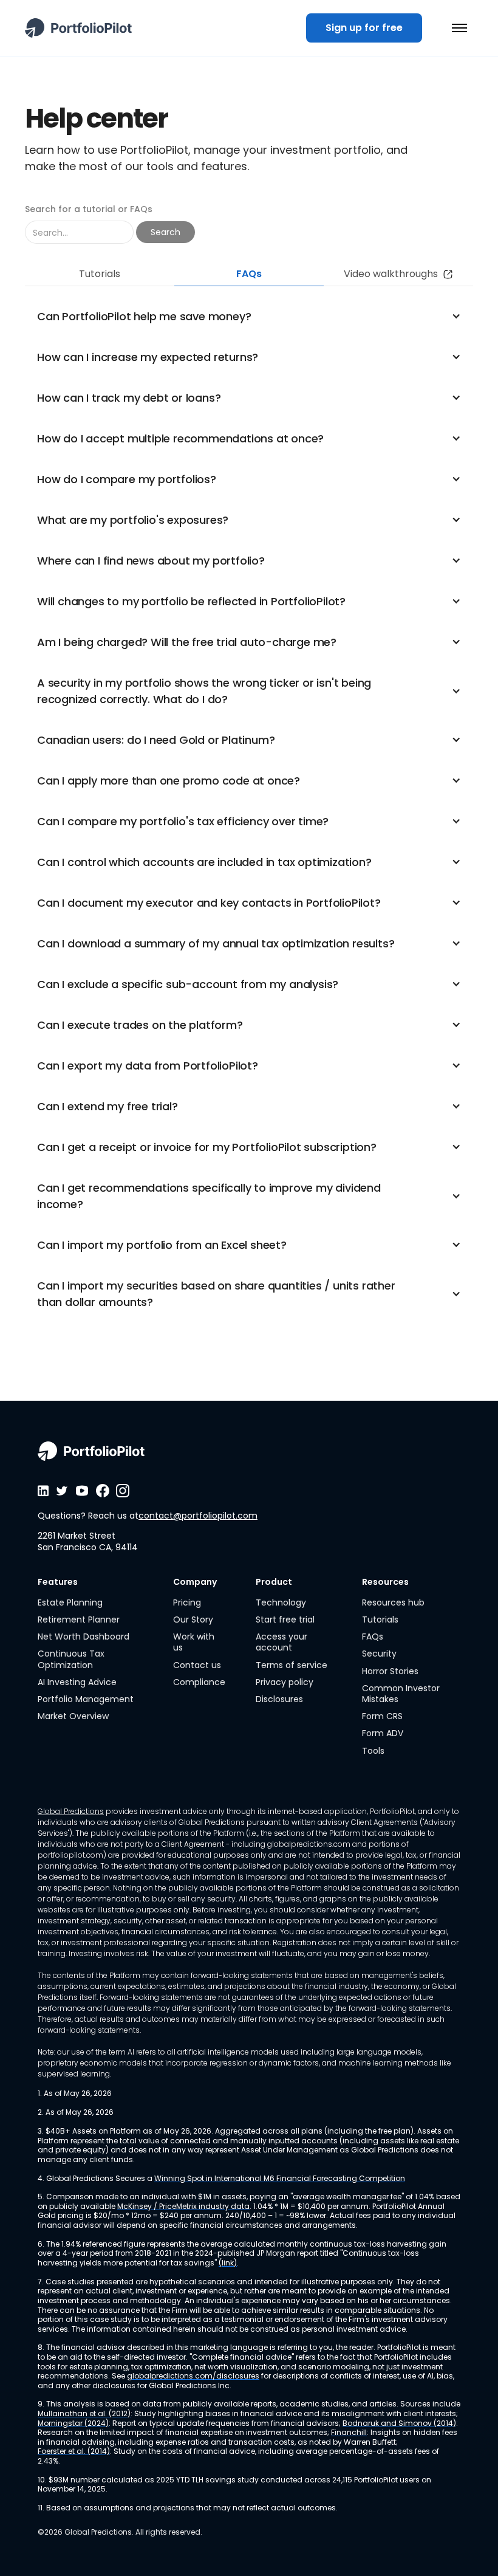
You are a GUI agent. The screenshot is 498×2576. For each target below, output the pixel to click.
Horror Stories (390, 1671)
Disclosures (279, 1699)
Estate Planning (70, 1602)
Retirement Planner (79, 1619)
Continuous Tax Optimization (71, 1659)
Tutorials (380, 1619)
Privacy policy (285, 1682)
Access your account (281, 1642)
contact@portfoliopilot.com (198, 1516)
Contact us (197, 1665)
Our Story (193, 1619)
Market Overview (73, 1716)
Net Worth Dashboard (84, 1637)
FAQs (373, 1637)
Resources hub (393, 1602)
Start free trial (285, 1619)
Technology (281, 1602)
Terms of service (292, 1665)
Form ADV (383, 1733)
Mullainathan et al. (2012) (84, 2414)
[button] (459, 28)
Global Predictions (71, 1811)
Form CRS (382, 1716)
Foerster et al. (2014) (74, 2451)
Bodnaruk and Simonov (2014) (399, 2423)
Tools (373, 1751)
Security (379, 1654)
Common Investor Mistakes (401, 1694)
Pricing (187, 1602)
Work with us (194, 1642)
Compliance (199, 1682)
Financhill (349, 2433)
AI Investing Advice (77, 1682)
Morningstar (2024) (73, 2423)
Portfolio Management (86, 1699)
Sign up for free (364, 28)
